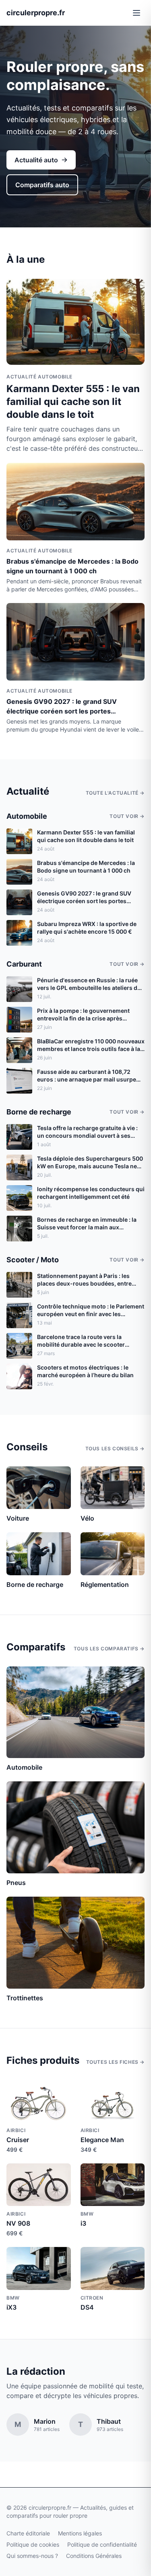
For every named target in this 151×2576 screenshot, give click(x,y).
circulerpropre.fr (36, 13)
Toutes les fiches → (115, 2062)
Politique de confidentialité (102, 2544)
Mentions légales (80, 2533)
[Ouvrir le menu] (137, 13)
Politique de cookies (33, 2544)
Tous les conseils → (115, 1448)
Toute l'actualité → (115, 793)
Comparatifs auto (42, 185)
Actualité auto (36, 160)
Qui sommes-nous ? (32, 2556)
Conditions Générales (94, 2556)
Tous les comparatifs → (109, 1649)
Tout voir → (127, 816)
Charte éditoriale (28, 2533)
